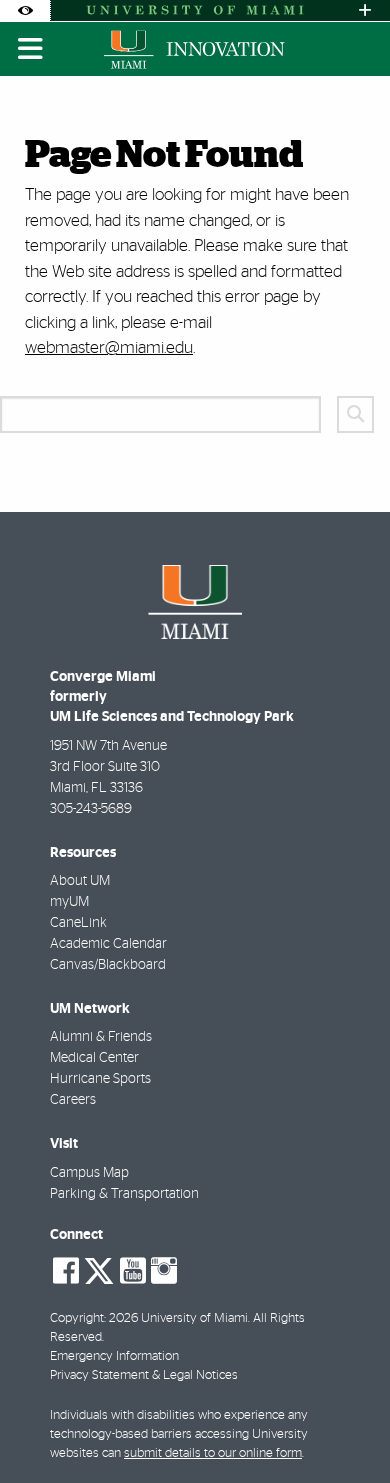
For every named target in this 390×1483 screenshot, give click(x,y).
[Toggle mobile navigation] (31, 49)
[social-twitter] (99, 1269)
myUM (69, 902)
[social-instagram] (164, 1271)
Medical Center (94, 1058)
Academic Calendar (108, 944)
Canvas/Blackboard (108, 965)
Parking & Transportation (124, 1194)
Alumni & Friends (101, 1037)
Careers (73, 1100)
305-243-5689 (91, 809)
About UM (80, 881)
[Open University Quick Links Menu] (365, 10)
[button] (346, 1427)
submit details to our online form (213, 1453)
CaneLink (78, 923)
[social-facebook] (66, 1271)
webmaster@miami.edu (109, 347)
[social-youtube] (133, 1271)
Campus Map (89, 1173)
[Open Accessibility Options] (25, 10)
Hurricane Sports (100, 1079)
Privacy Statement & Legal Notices (144, 1375)
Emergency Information (114, 1356)
